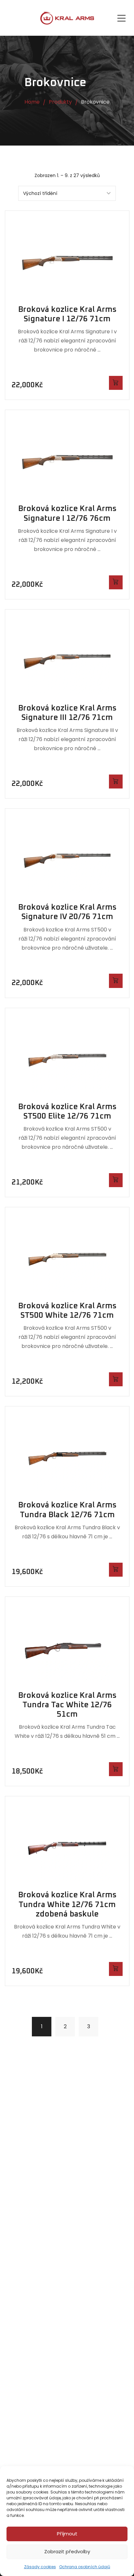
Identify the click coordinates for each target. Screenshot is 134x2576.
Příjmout (67, 2534)
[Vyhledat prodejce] (116, 383)
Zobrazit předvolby (67, 2551)
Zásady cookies (40, 2567)
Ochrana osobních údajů (85, 2567)
